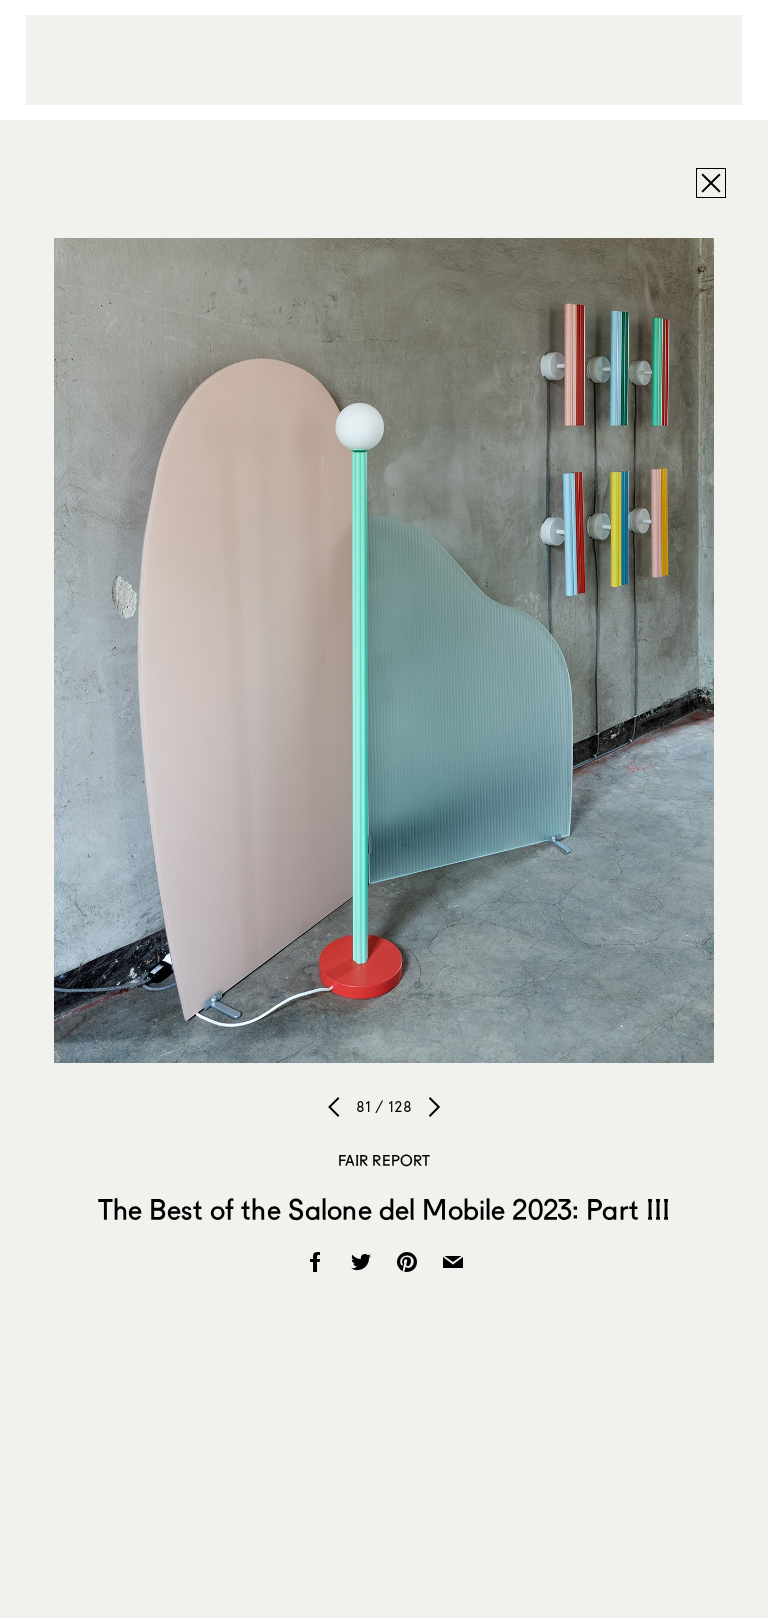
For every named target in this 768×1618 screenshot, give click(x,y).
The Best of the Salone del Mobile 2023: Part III (384, 1209)
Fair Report (384, 1160)
